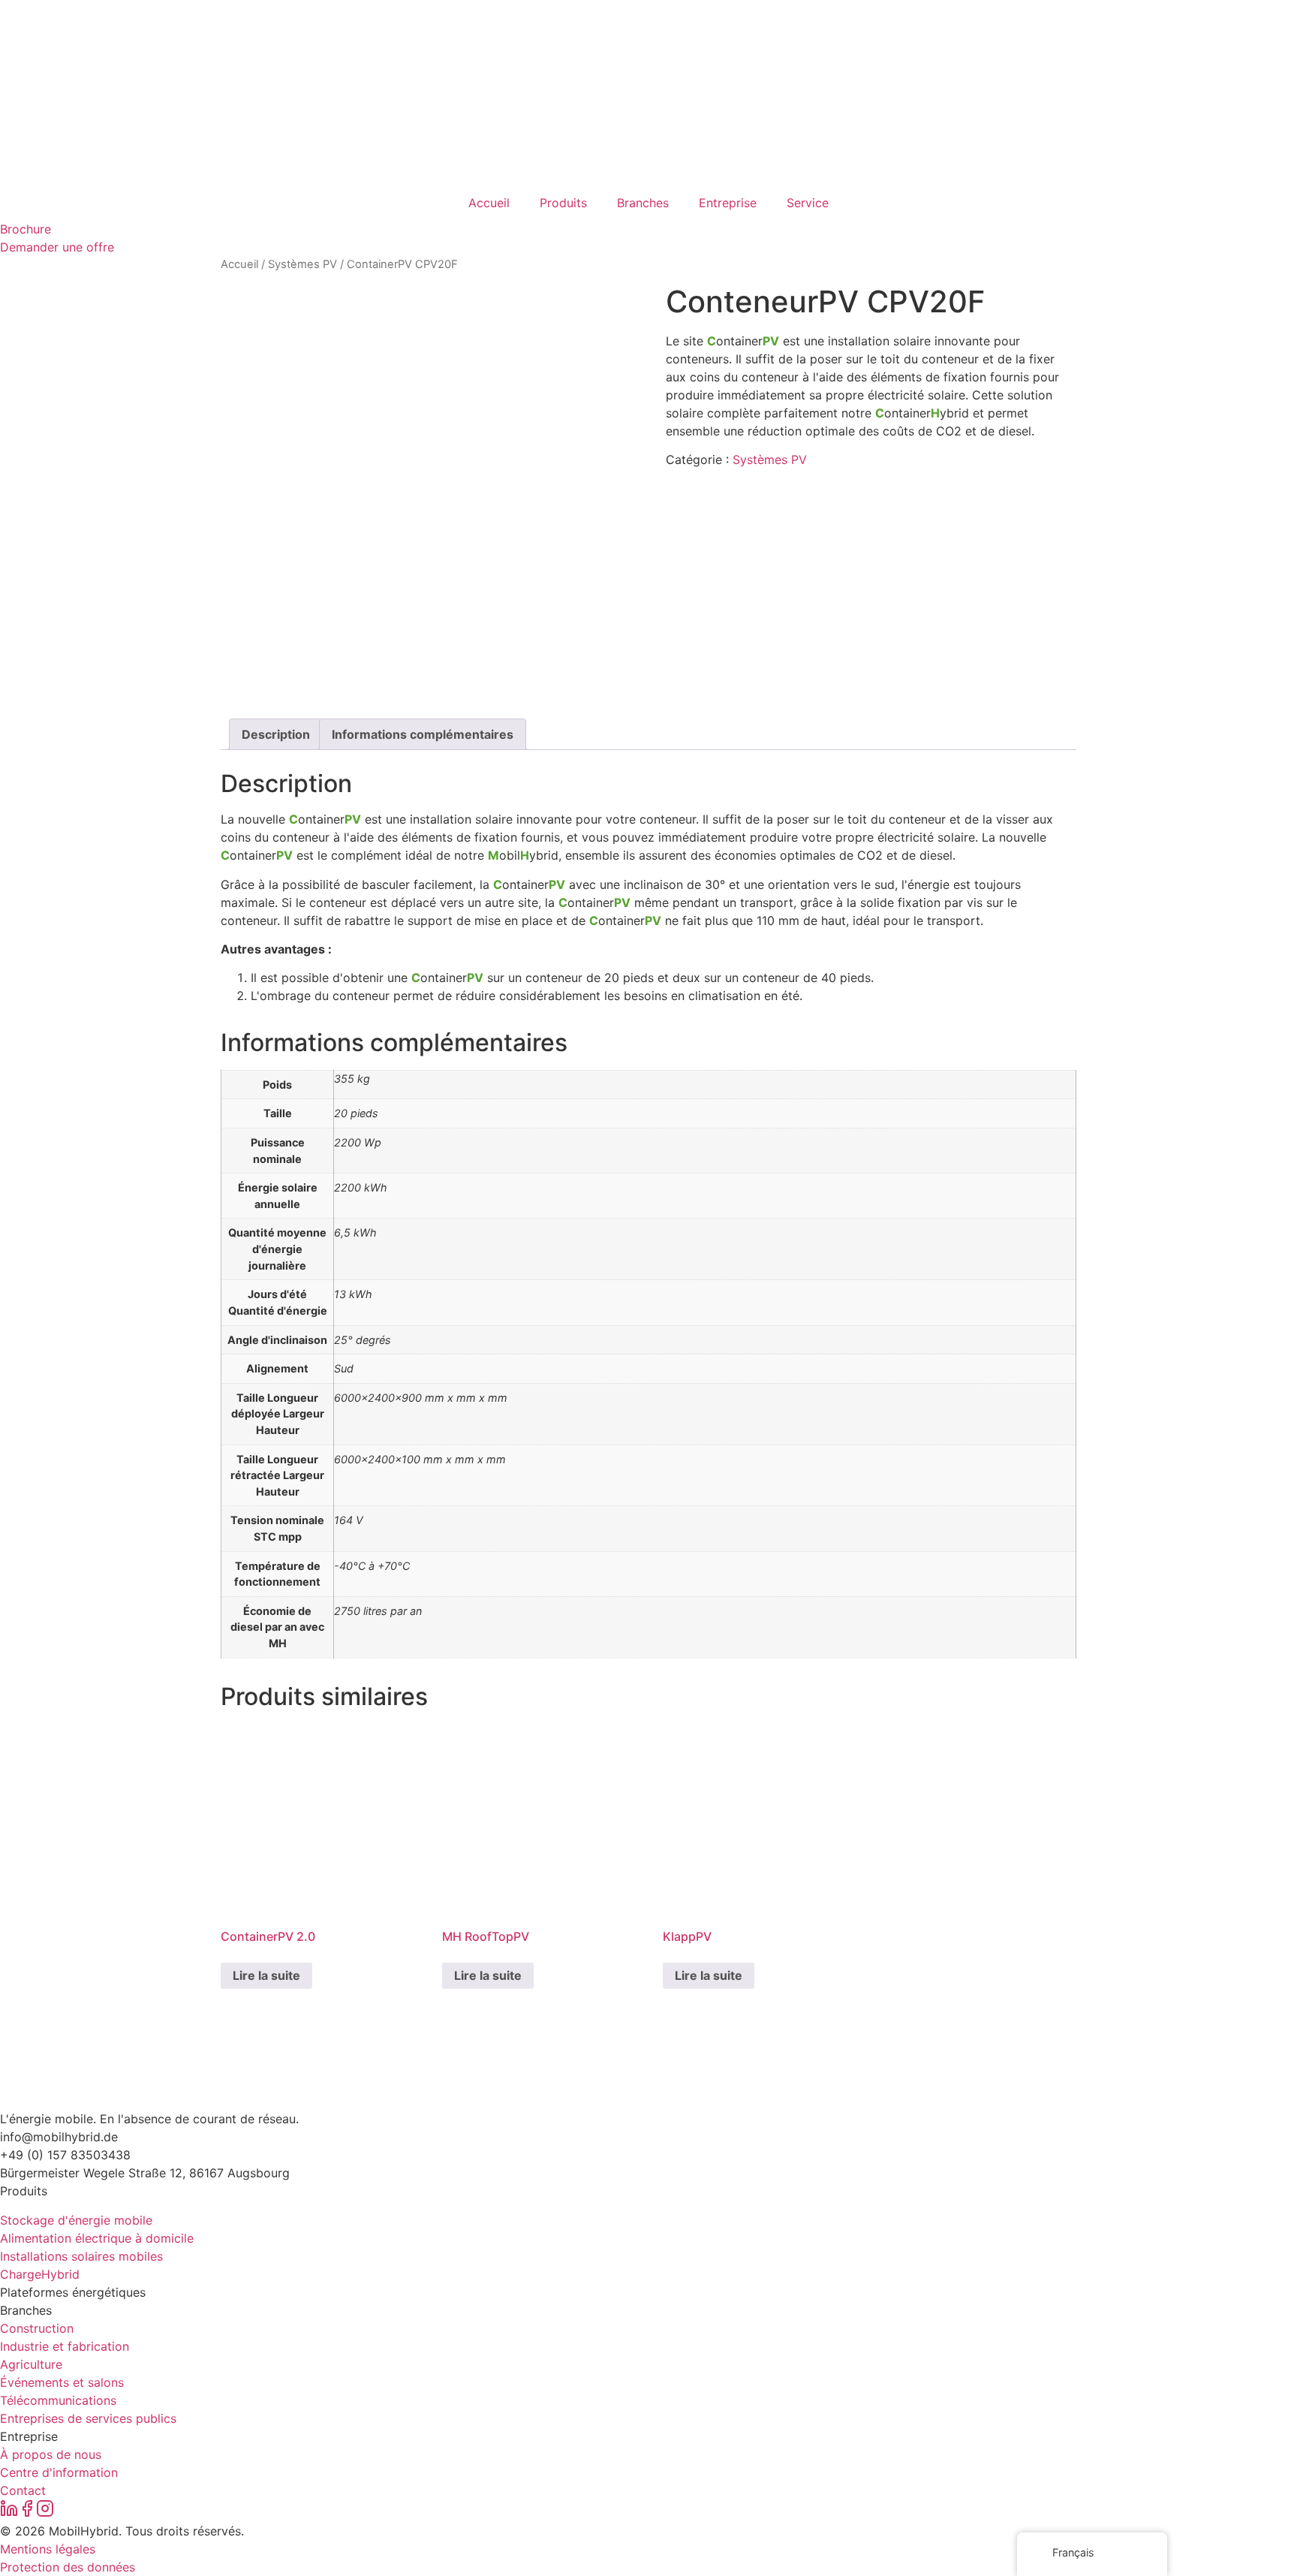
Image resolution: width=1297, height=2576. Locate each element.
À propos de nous (51, 2454)
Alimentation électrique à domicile (97, 2238)
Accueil (489, 203)
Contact (23, 2490)
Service (808, 203)
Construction (37, 2328)
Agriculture (31, 2364)
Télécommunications (58, 2400)
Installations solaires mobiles (81, 2256)
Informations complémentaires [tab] (423, 734)
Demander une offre (57, 247)
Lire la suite (266, 1975)
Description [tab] (276, 734)
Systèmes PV (302, 264)
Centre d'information (59, 2472)
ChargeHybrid (40, 2274)
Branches (643, 203)
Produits (563, 203)
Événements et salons (62, 2382)
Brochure (26, 229)
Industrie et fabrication (65, 2346)
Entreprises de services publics (88, 2418)
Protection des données (68, 2567)
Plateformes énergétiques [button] (73, 2292)
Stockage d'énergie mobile (76, 2220)
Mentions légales (48, 2549)
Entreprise (728, 203)
